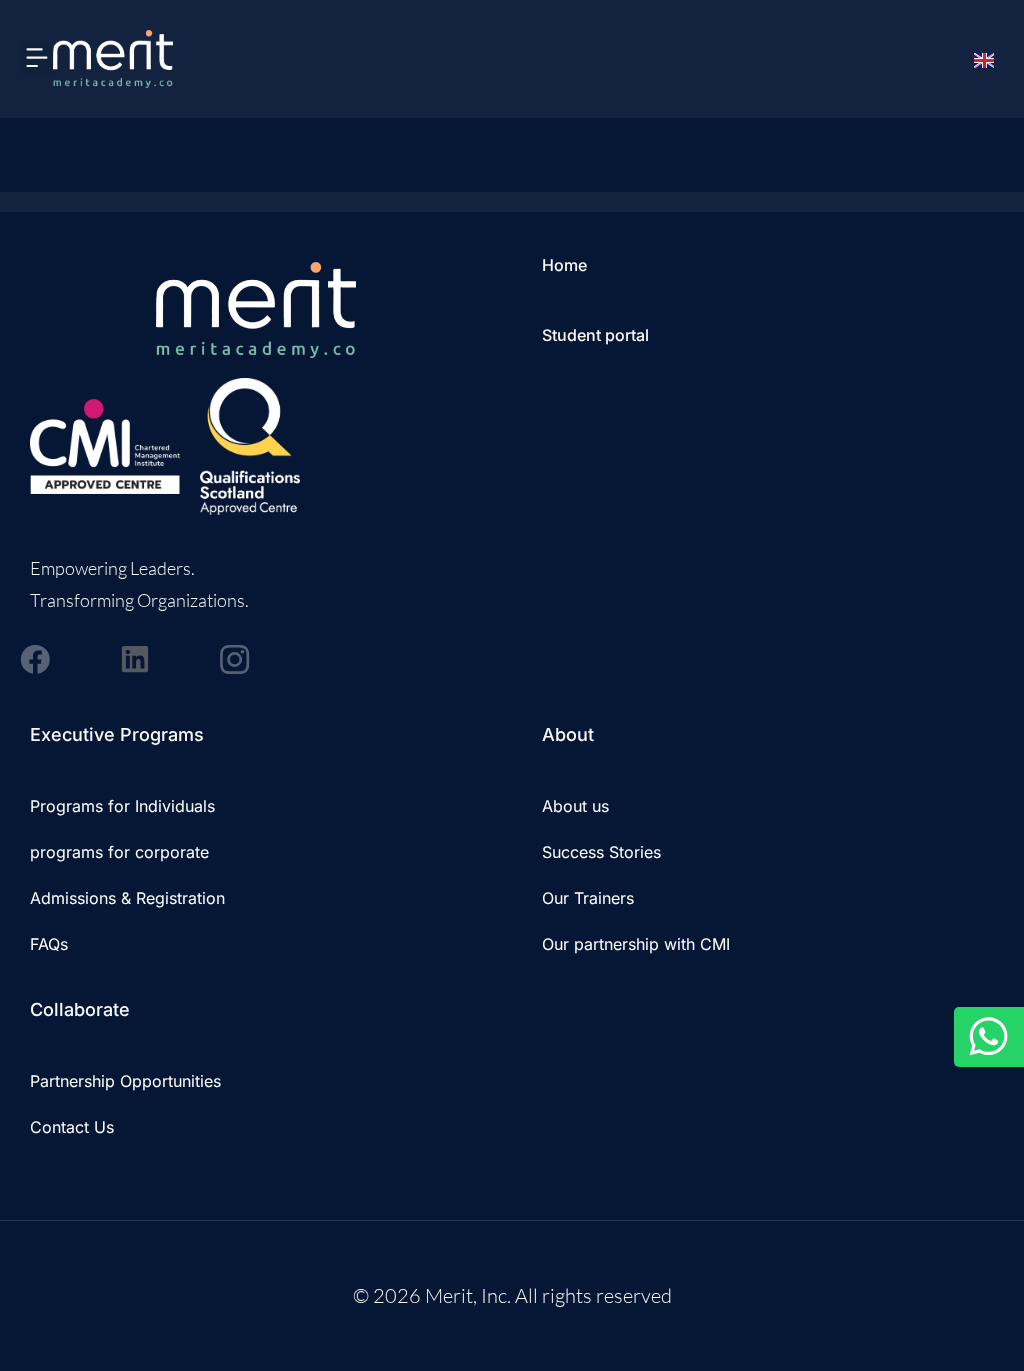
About (568, 734)
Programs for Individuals (122, 806)
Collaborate (80, 1009)
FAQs (49, 944)
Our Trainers (588, 898)
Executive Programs (117, 734)
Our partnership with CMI (636, 944)
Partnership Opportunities (125, 1081)
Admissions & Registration (127, 898)
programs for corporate (119, 852)
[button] (36, 58)
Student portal (595, 335)
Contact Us (72, 1127)
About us (575, 806)
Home (564, 265)
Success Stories (601, 852)
